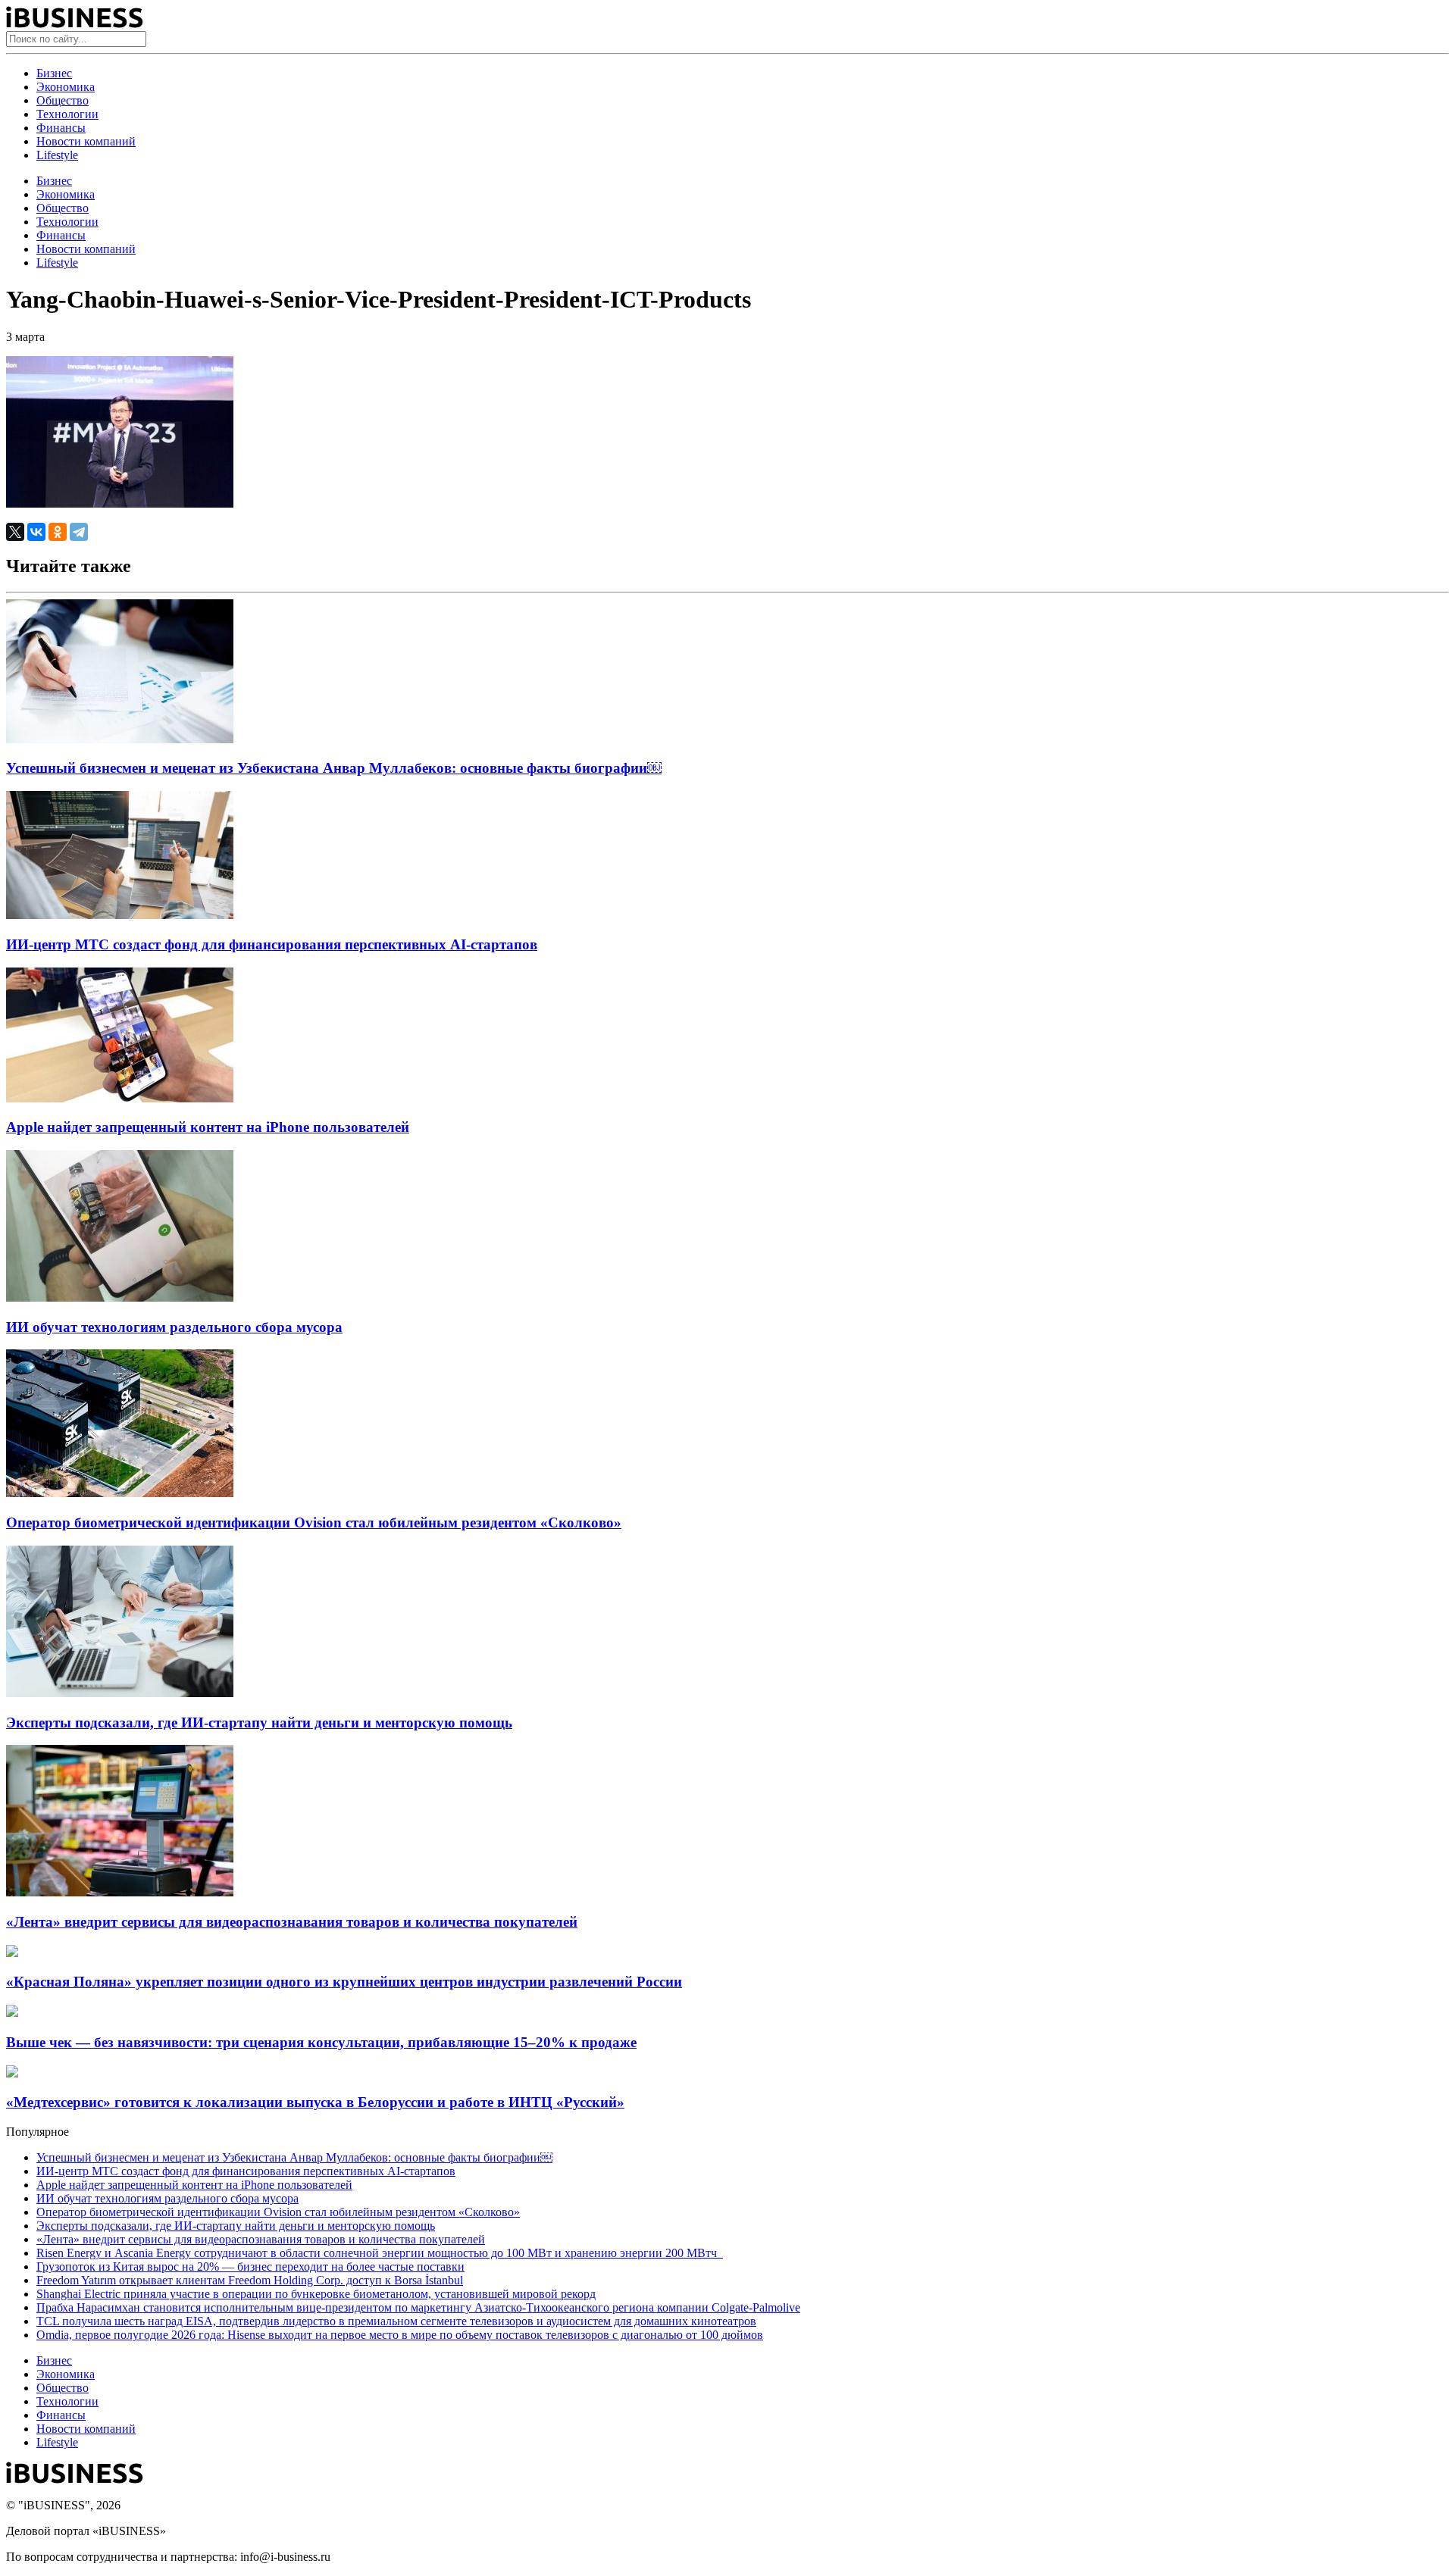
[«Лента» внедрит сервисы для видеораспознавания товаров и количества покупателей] (120, 1892)
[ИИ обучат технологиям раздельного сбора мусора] (120, 1297)
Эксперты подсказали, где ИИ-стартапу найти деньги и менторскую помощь (259, 1723)
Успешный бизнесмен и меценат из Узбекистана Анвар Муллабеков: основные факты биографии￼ (334, 768)
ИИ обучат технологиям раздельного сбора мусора (174, 1327)
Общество (63, 100)
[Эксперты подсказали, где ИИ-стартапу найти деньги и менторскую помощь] (120, 1693)
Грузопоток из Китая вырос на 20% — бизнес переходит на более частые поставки (250, 2267)
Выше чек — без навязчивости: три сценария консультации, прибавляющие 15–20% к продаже (321, 2042)
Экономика (66, 87)
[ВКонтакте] (36, 532)
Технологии (67, 114)
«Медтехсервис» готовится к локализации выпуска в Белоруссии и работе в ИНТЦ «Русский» (315, 2102)
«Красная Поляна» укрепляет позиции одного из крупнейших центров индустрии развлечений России (344, 1982)
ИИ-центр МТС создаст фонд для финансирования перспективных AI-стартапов (272, 944)
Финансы (61, 128)
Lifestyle (57, 155)
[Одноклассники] (58, 532)
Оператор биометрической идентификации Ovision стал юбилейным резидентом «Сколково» (314, 1522)
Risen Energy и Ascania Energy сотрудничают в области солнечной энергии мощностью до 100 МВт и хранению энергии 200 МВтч (380, 2253)
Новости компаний (86, 141)
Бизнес (54, 73)
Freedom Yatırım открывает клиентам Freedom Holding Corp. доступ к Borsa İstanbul (250, 2280)
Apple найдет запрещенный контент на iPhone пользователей (208, 1127)
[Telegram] (79, 532)
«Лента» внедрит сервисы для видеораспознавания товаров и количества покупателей (292, 1922)
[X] (15, 532)
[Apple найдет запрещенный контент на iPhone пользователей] (120, 1098)
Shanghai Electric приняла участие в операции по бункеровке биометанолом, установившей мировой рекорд (316, 2294)
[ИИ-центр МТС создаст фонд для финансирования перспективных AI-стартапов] (120, 915)
